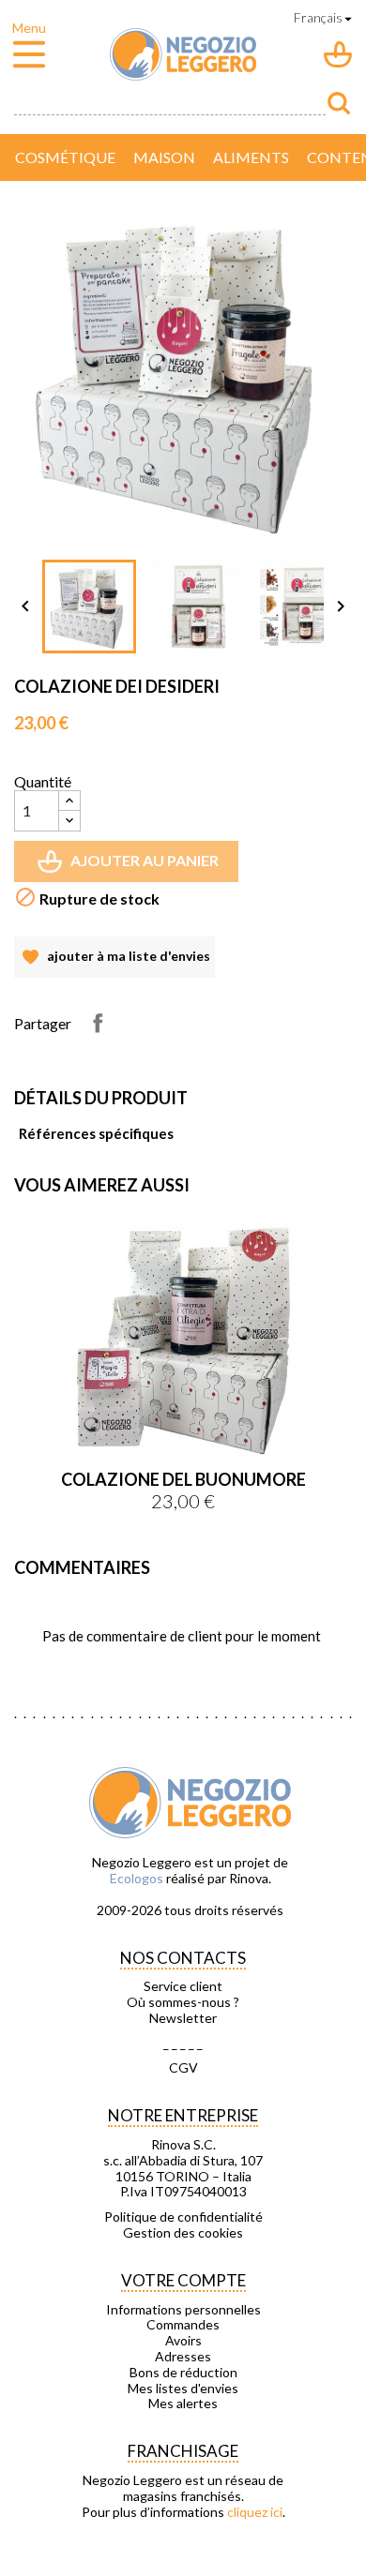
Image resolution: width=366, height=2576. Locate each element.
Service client (183, 1986)
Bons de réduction (183, 2373)
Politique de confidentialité (183, 2217)
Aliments (251, 157)
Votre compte (183, 2280)
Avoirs (183, 2341)
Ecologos (137, 1878)
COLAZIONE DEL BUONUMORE (183, 1479)
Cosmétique (65, 157)
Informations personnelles (183, 2310)
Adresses (183, 2357)
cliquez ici (255, 2512)
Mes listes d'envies (183, 2389)
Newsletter (183, 2018)
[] (339, 103)
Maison (164, 157)
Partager (98, 1023)
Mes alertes (183, 2404)
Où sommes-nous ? (183, 2002)
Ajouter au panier (130, 867)
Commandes (183, 2325)
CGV (183, 2068)
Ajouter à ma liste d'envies (114, 963)
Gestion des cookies (183, 2233)
